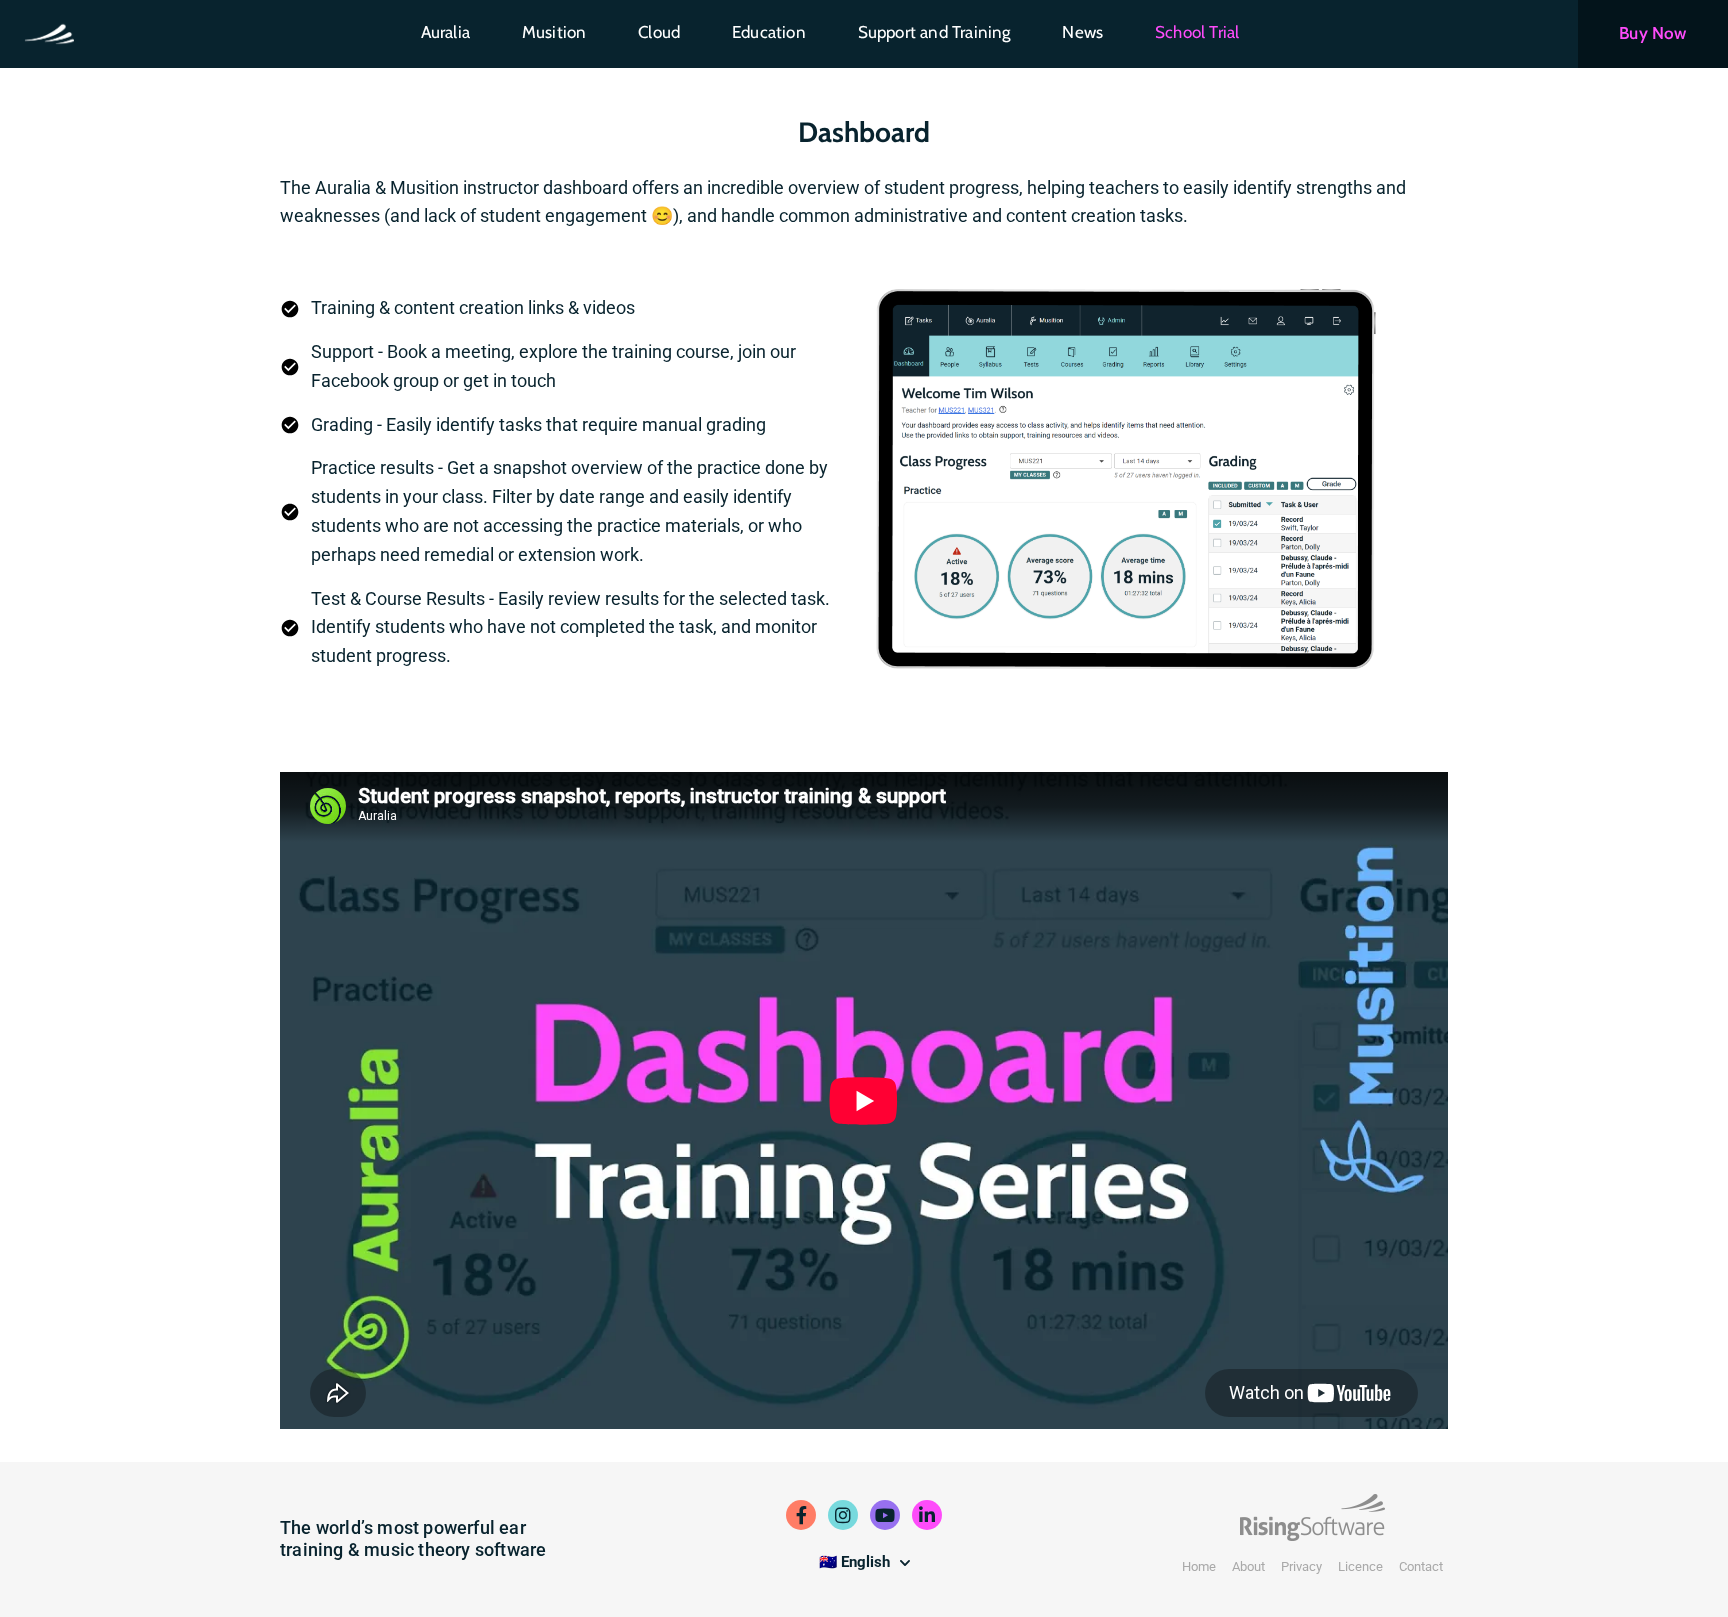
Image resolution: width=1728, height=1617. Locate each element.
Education (769, 32)
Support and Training (934, 32)
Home (1199, 1566)
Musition (554, 32)
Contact (1421, 1566)
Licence (1360, 1566)
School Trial (1197, 32)
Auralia (445, 32)
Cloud (659, 32)
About (1248, 1566)
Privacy (1301, 1566)
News (1082, 32)
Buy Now (1652, 33)
